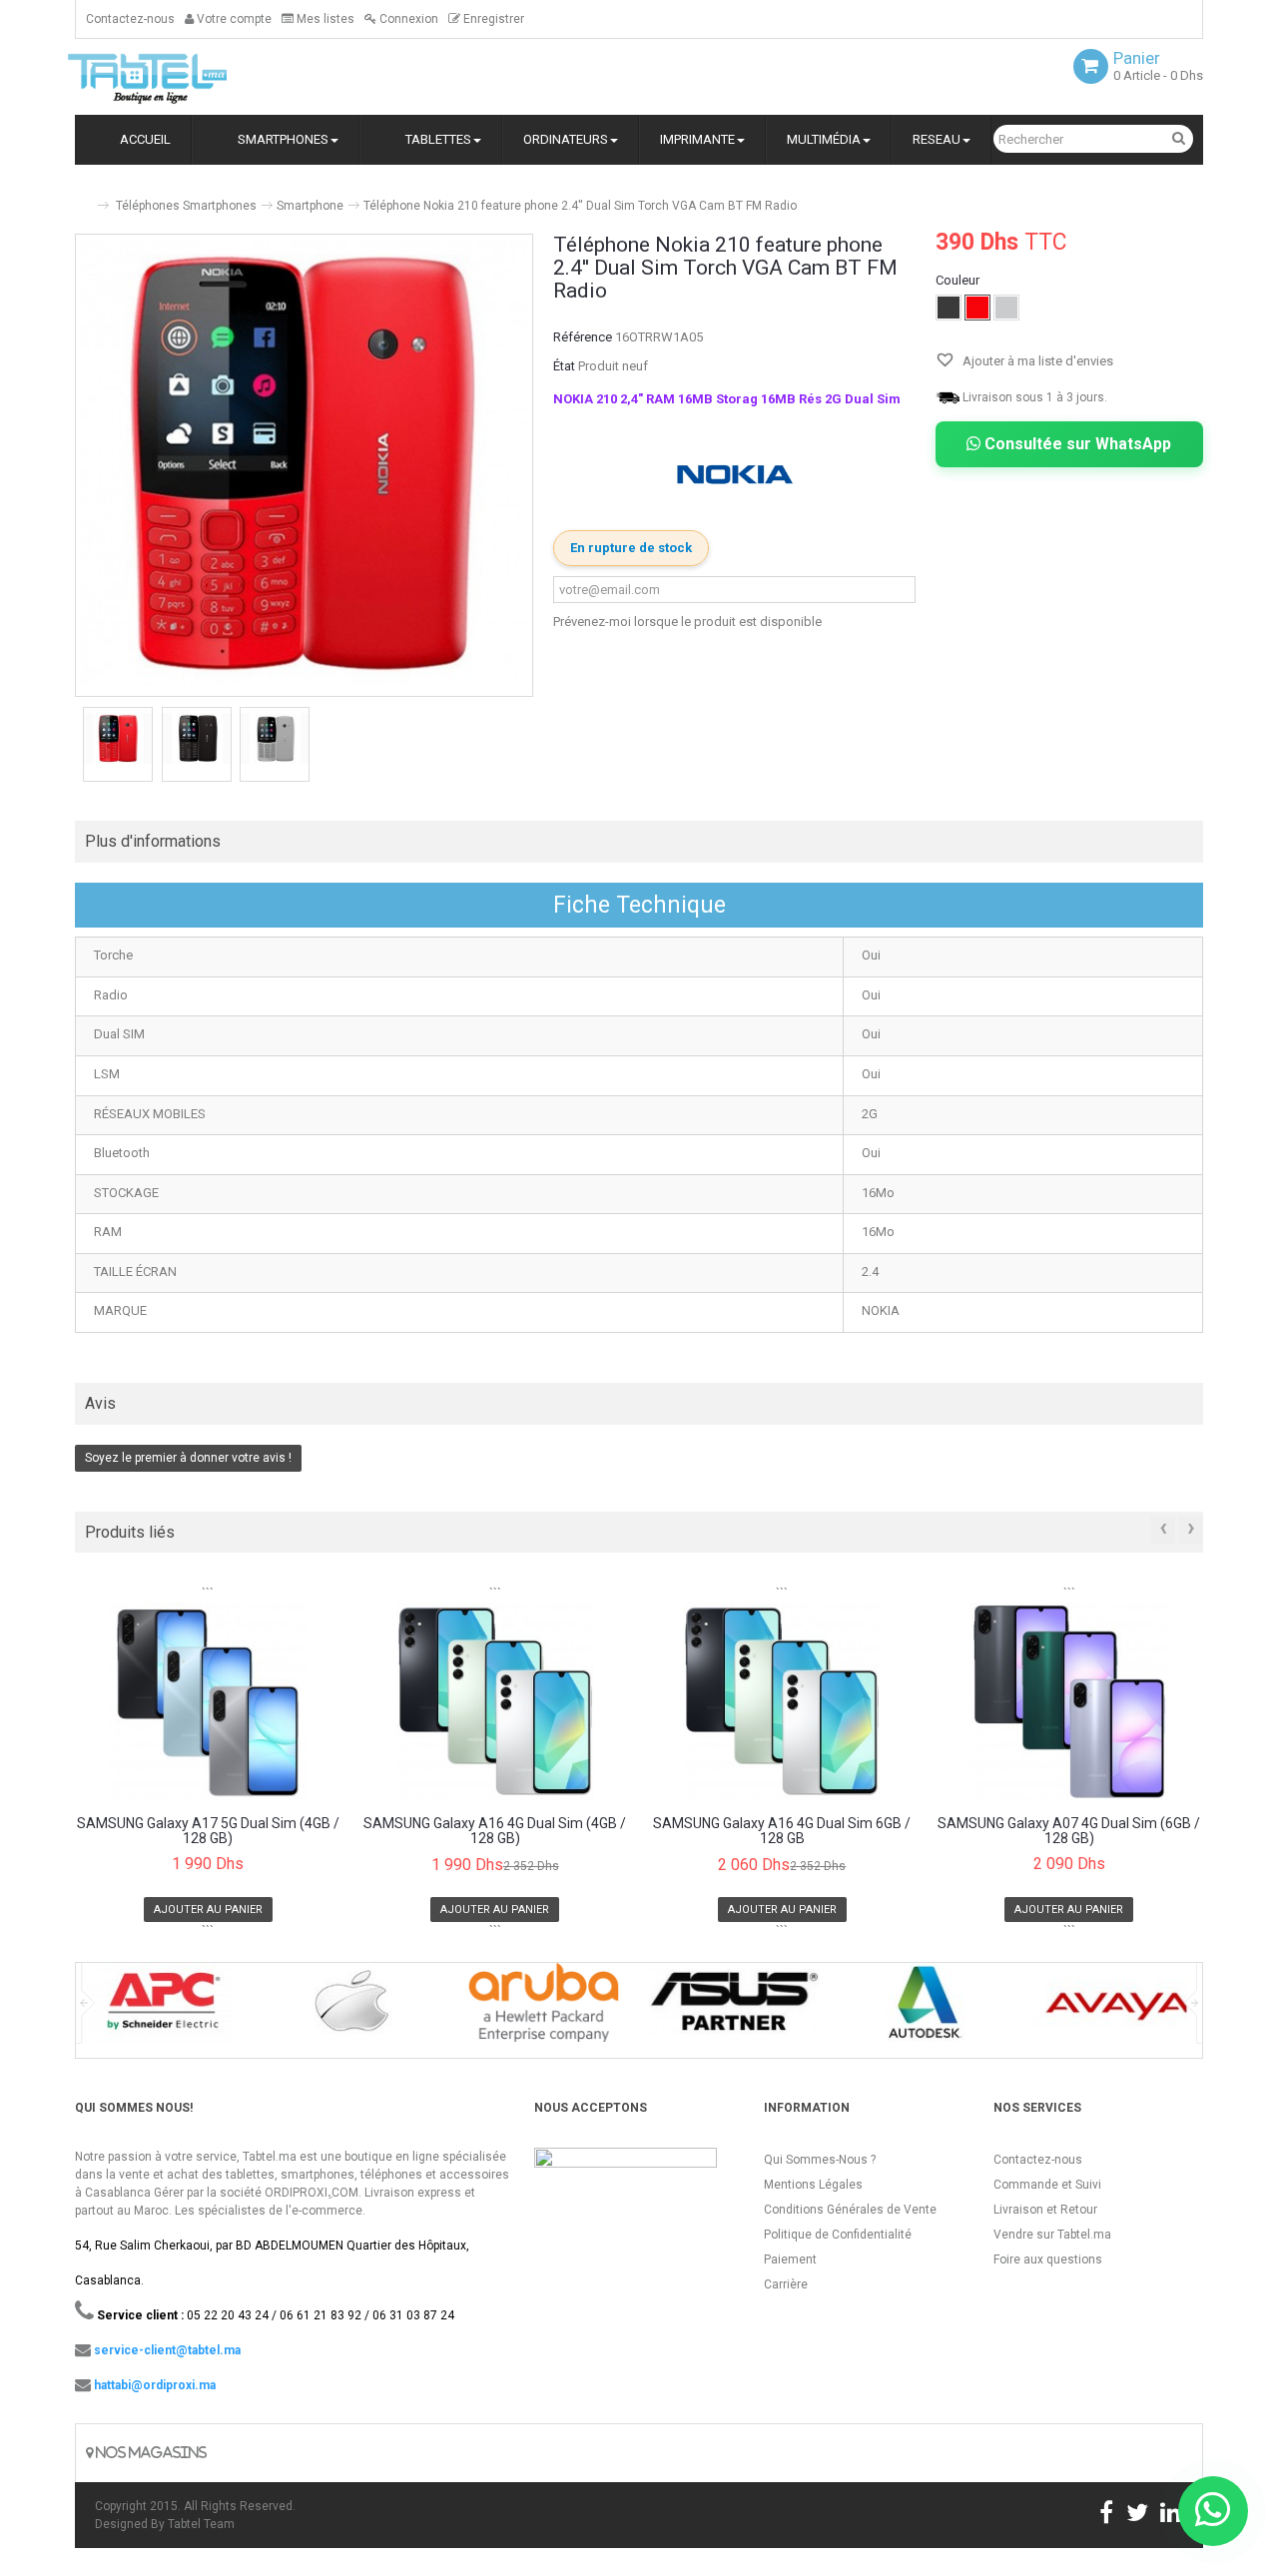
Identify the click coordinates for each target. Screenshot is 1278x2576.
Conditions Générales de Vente (850, 2210)
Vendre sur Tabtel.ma (1052, 2235)
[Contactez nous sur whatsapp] (1213, 2511)
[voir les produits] (161, 2009)
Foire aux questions (1048, 2259)
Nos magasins (150, 2453)
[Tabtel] (175, 77)
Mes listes (324, 19)
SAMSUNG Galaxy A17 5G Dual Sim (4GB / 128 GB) (208, 1831)
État (564, 366)
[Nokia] (735, 475)
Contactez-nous (130, 19)
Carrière (786, 2284)
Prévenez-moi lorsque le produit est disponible (687, 622)
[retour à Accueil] (83, 197)
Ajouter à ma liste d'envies (1036, 361)
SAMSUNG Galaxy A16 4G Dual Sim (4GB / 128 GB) (495, 1831)
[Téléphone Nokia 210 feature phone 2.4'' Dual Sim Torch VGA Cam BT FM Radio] (118, 738)
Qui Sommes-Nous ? (820, 2160)
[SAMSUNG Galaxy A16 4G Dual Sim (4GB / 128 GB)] (496, 1701)
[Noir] (949, 308)
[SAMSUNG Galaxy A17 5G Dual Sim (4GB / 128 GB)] (208, 1701)
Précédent (77, 747)
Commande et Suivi (1047, 2185)
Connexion (407, 19)
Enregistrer (492, 19)
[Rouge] (977, 308)
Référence (583, 337)
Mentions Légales (813, 2185)
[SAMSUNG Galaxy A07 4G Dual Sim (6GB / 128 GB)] (1070, 1701)
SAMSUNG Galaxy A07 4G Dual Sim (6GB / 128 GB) (1069, 1831)
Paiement (790, 2259)
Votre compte (233, 19)
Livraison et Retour (1045, 2210)
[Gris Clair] (1006, 308)
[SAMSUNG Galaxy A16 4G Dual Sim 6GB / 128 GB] (782, 1701)
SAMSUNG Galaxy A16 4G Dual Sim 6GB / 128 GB (782, 1831)
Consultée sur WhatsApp (1076, 444)
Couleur (959, 280)
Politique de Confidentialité (838, 2235)
